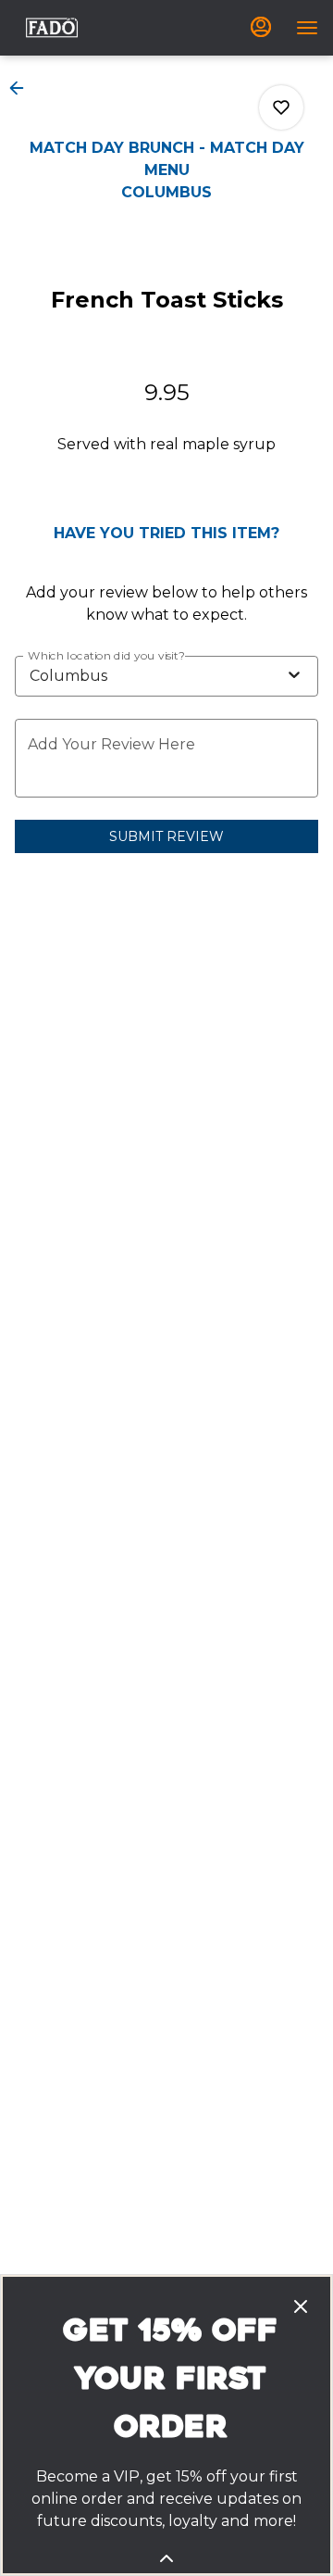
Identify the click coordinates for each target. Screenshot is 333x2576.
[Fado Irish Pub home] (52, 28)
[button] (22, 88)
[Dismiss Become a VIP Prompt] (301, 2306)
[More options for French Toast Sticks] (281, 107)
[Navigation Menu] (307, 28)
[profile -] (261, 27)
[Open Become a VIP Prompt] (166, 2558)
